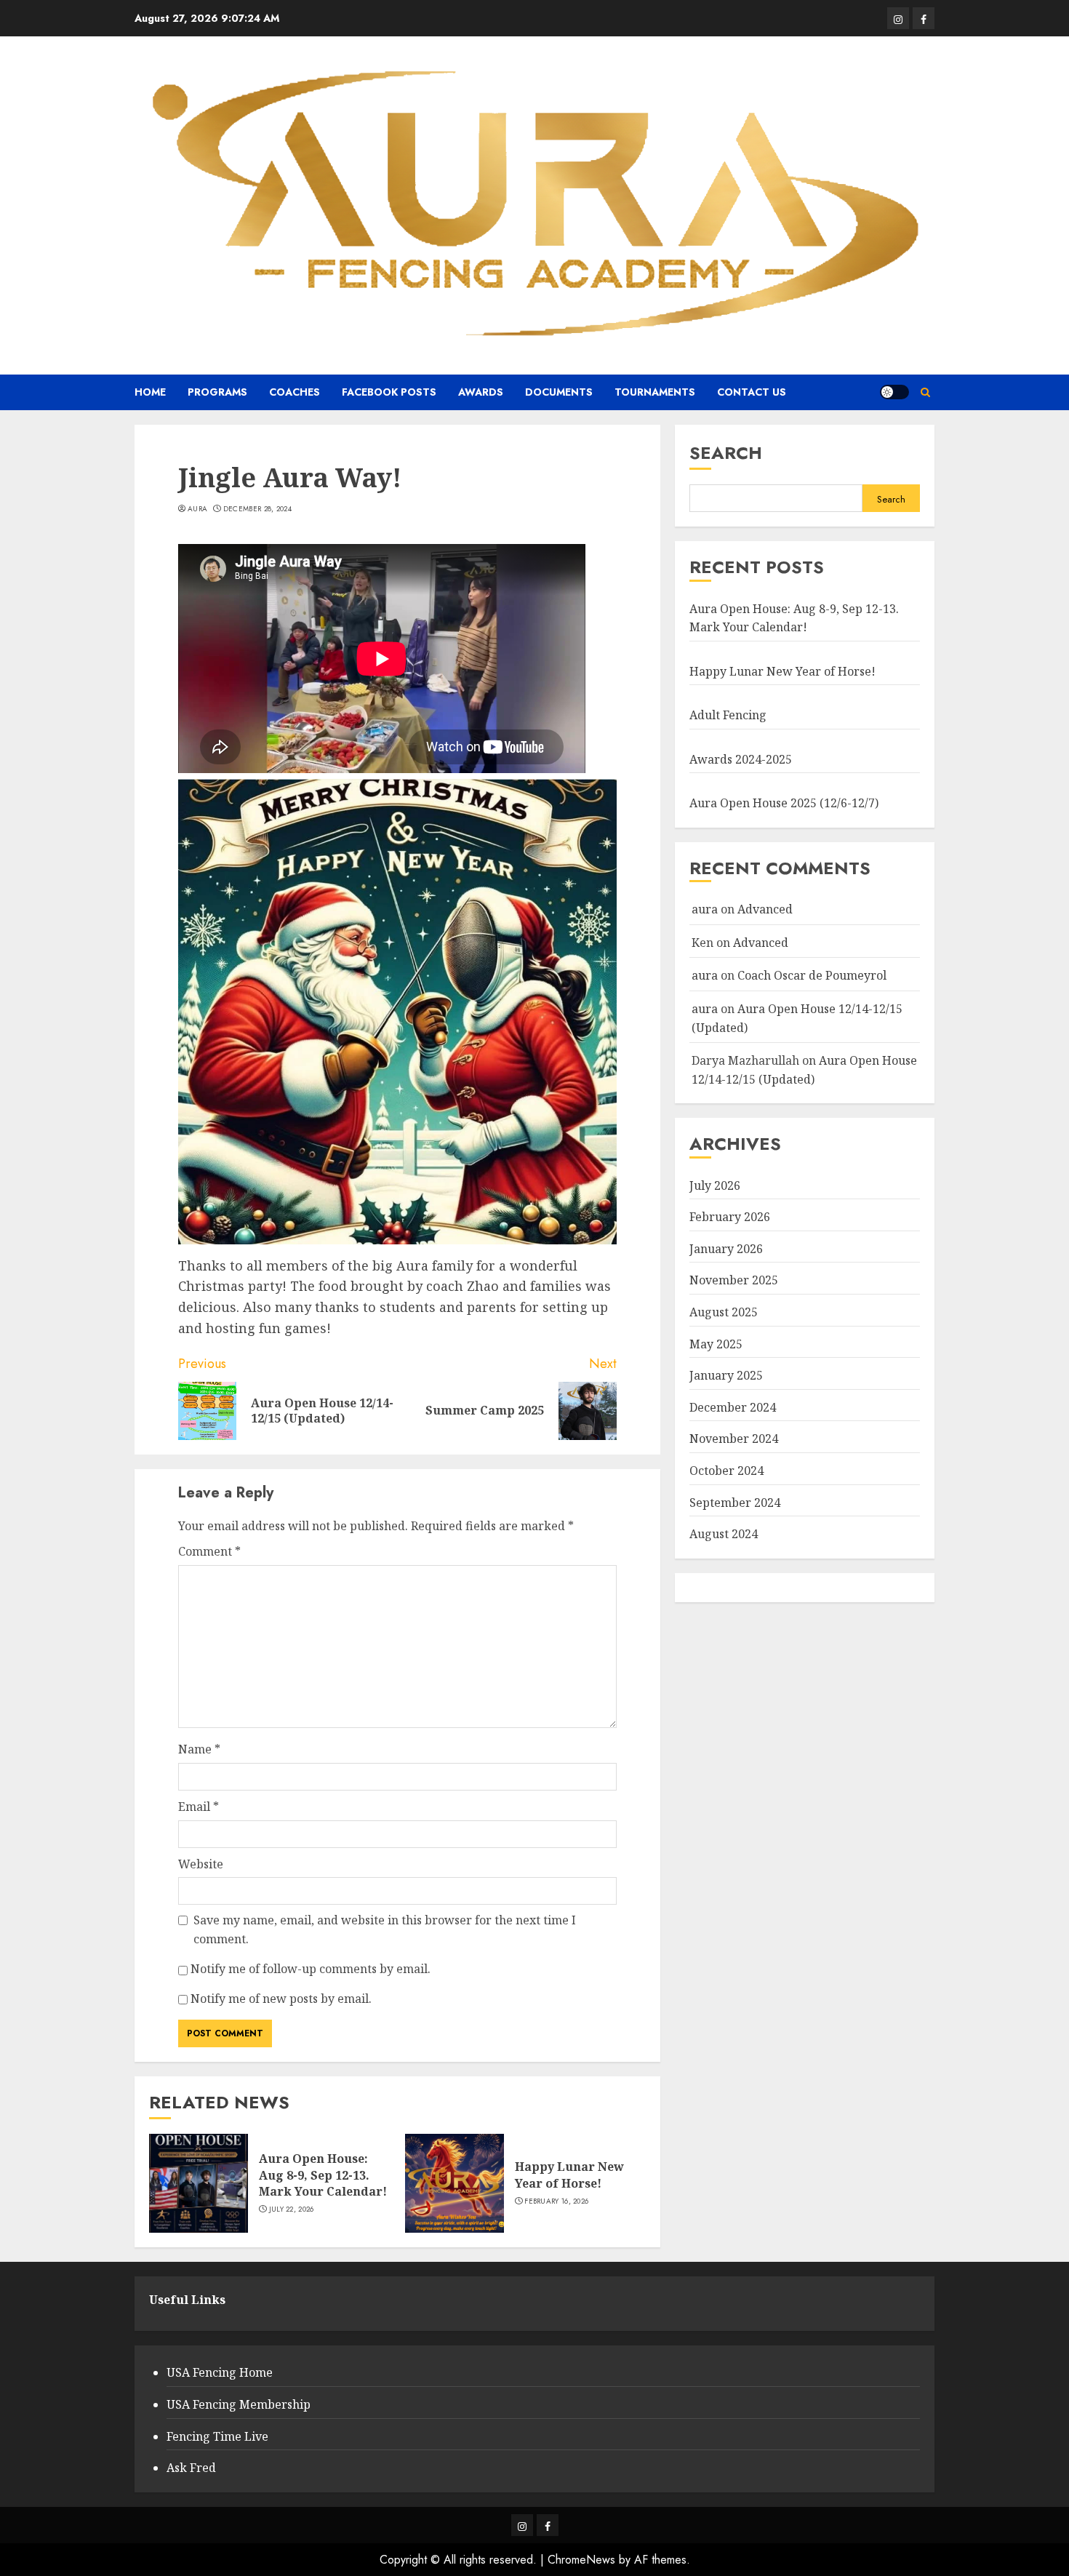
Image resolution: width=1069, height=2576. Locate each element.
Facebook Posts (389, 392)
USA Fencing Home (220, 2372)
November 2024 (734, 1439)
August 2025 (724, 1312)
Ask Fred (191, 2468)
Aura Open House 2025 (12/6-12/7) (784, 803)
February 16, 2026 (556, 2201)
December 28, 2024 (257, 509)
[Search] (925, 392)
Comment (209, 1551)
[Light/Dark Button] (894, 392)
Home (150, 392)
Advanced (765, 909)
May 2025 (716, 1343)
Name (199, 1749)
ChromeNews (581, 2560)
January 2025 (726, 1375)
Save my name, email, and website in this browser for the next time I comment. (385, 1929)
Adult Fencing (728, 715)
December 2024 (733, 1407)
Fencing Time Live (217, 2436)
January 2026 (726, 1249)
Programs (217, 392)
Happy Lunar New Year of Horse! (569, 2175)
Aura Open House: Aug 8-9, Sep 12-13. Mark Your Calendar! (323, 2175)
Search (726, 453)
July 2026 (715, 1185)
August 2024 (724, 1534)
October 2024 (726, 1471)
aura (197, 509)
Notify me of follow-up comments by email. (311, 1969)
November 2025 (734, 1280)
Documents (559, 392)
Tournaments (655, 392)
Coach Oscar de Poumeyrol (812, 975)
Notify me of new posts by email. (281, 1999)
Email (199, 1807)
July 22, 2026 (292, 2209)
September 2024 (735, 1502)
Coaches (295, 392)
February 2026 (730, 1217)
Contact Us (752, 392)
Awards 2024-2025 (741, 759)
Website (201, 1864)
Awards (481, 392)
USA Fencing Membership (239, 2404)
